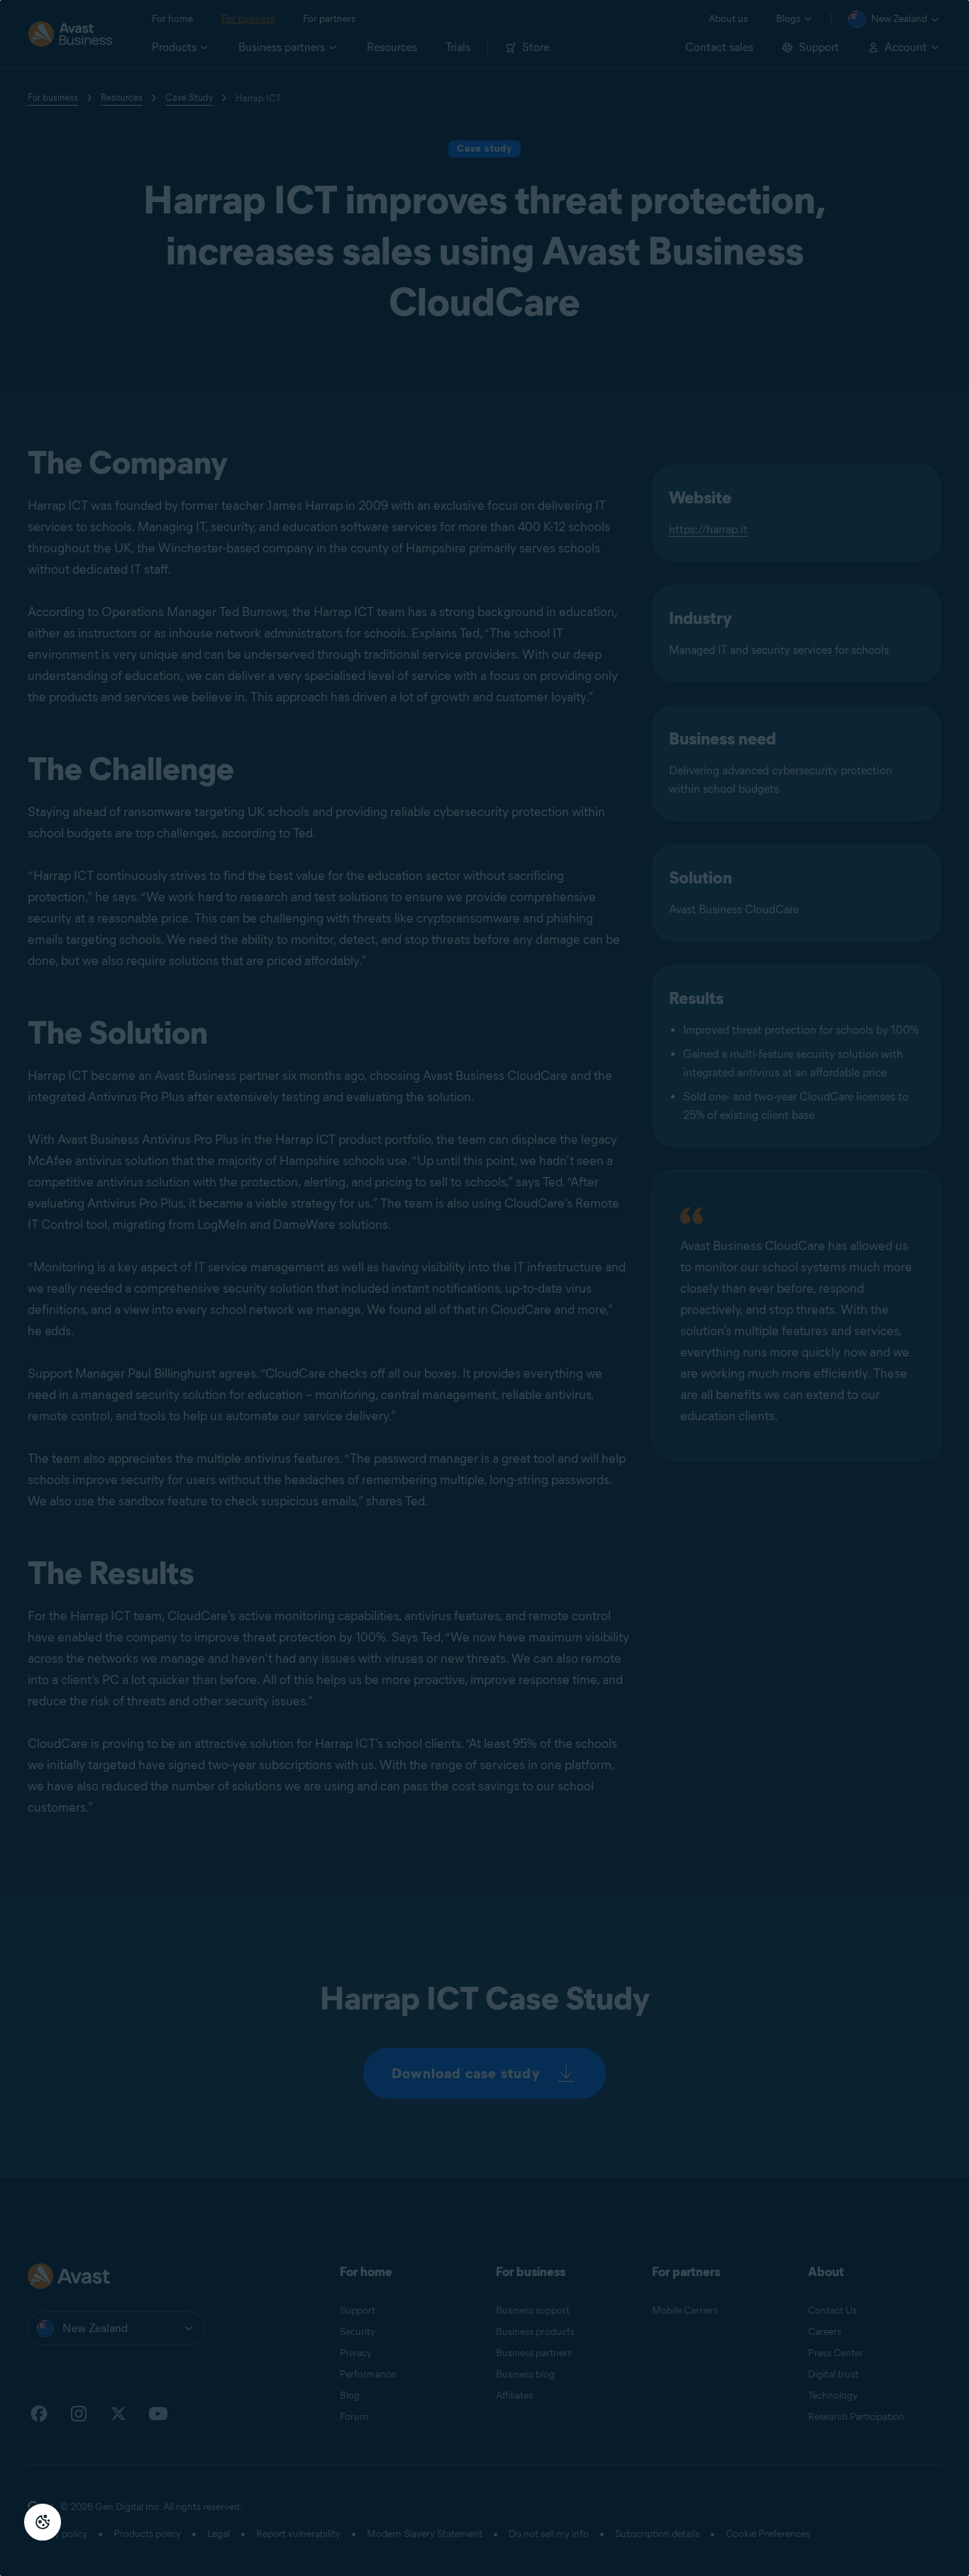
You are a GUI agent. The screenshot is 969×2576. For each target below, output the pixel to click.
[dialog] (484, 1288)
